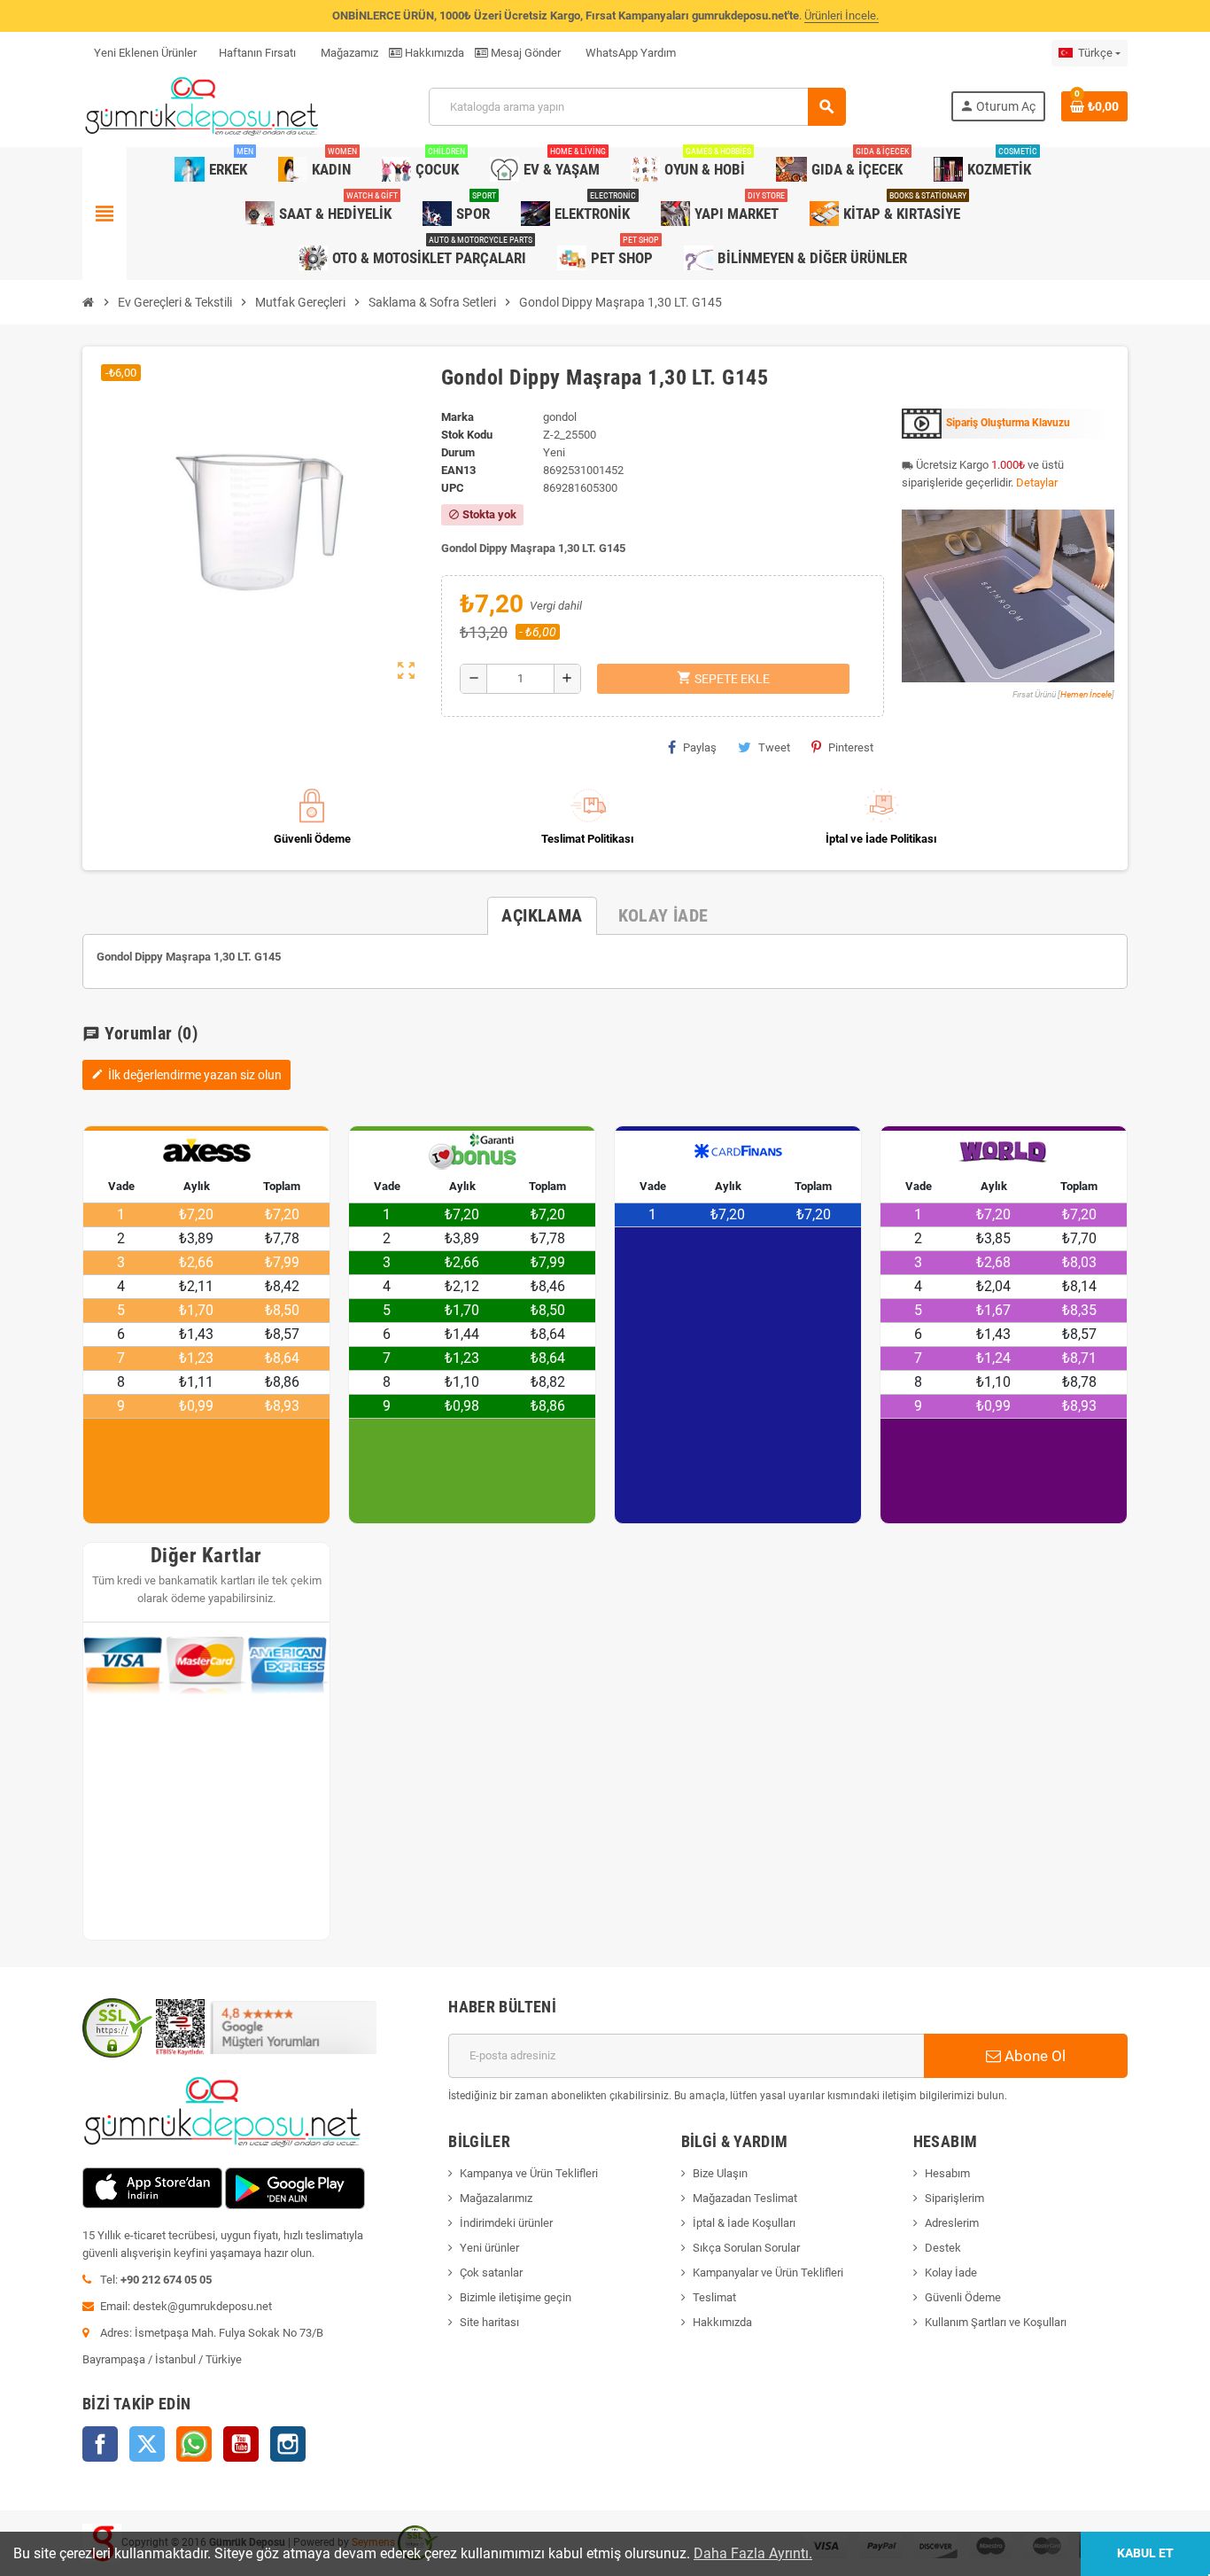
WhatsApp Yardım (629, 53)
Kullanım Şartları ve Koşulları (996, 2322)
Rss (194, 2444)
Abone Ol (1033, 2056)
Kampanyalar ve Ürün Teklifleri (768, 2272)
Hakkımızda (433, 53)
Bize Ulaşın (720, 2173)
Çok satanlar (491, 2272)
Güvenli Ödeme (963, 2297)
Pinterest (851, 747)
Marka (458, 417)
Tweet (774, 747)
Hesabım (947, 2173)
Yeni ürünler (489, 2248)
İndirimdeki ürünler (506, 2223)
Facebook (100, 2444)
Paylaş (700, 747)
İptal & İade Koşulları (744, 2223)
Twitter (147, 2444)
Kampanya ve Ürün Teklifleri (529, 2173)
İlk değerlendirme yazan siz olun (186, 1075)
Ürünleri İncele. (842, 16)
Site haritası (489, 2322)
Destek (943, 2248)
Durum (458, 452)
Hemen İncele (1086, 694)
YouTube (241, 2444)
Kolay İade (951, 2272)
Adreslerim (952, 2223)
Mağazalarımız (496, 2198)
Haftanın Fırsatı (257, 53)
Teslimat (714, 2297)
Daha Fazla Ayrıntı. (753, 2553)
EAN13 (458, 470)
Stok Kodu (467, 435)
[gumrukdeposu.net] (203, 106)
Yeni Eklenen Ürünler (145, 53)
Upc (453, 488)
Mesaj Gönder (524, 53)
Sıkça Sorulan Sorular (746, 2248)
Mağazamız (348, 53)
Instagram (288, 2444)
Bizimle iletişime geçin (516, 2297)
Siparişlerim (954, 2198)
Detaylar (1037, 483)
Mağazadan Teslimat (745, 2198)
